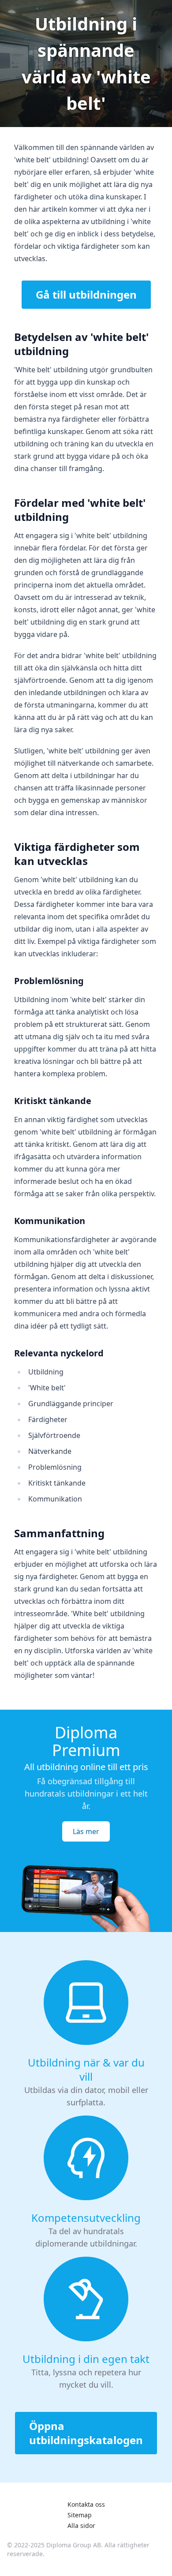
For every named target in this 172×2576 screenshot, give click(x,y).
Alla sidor (81, 2525)
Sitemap (80, 2515)
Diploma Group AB (74, 2545)
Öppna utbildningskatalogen (86, 2433)
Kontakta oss (86, 2504)
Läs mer (86, 1831)
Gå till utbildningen (86, 294)
